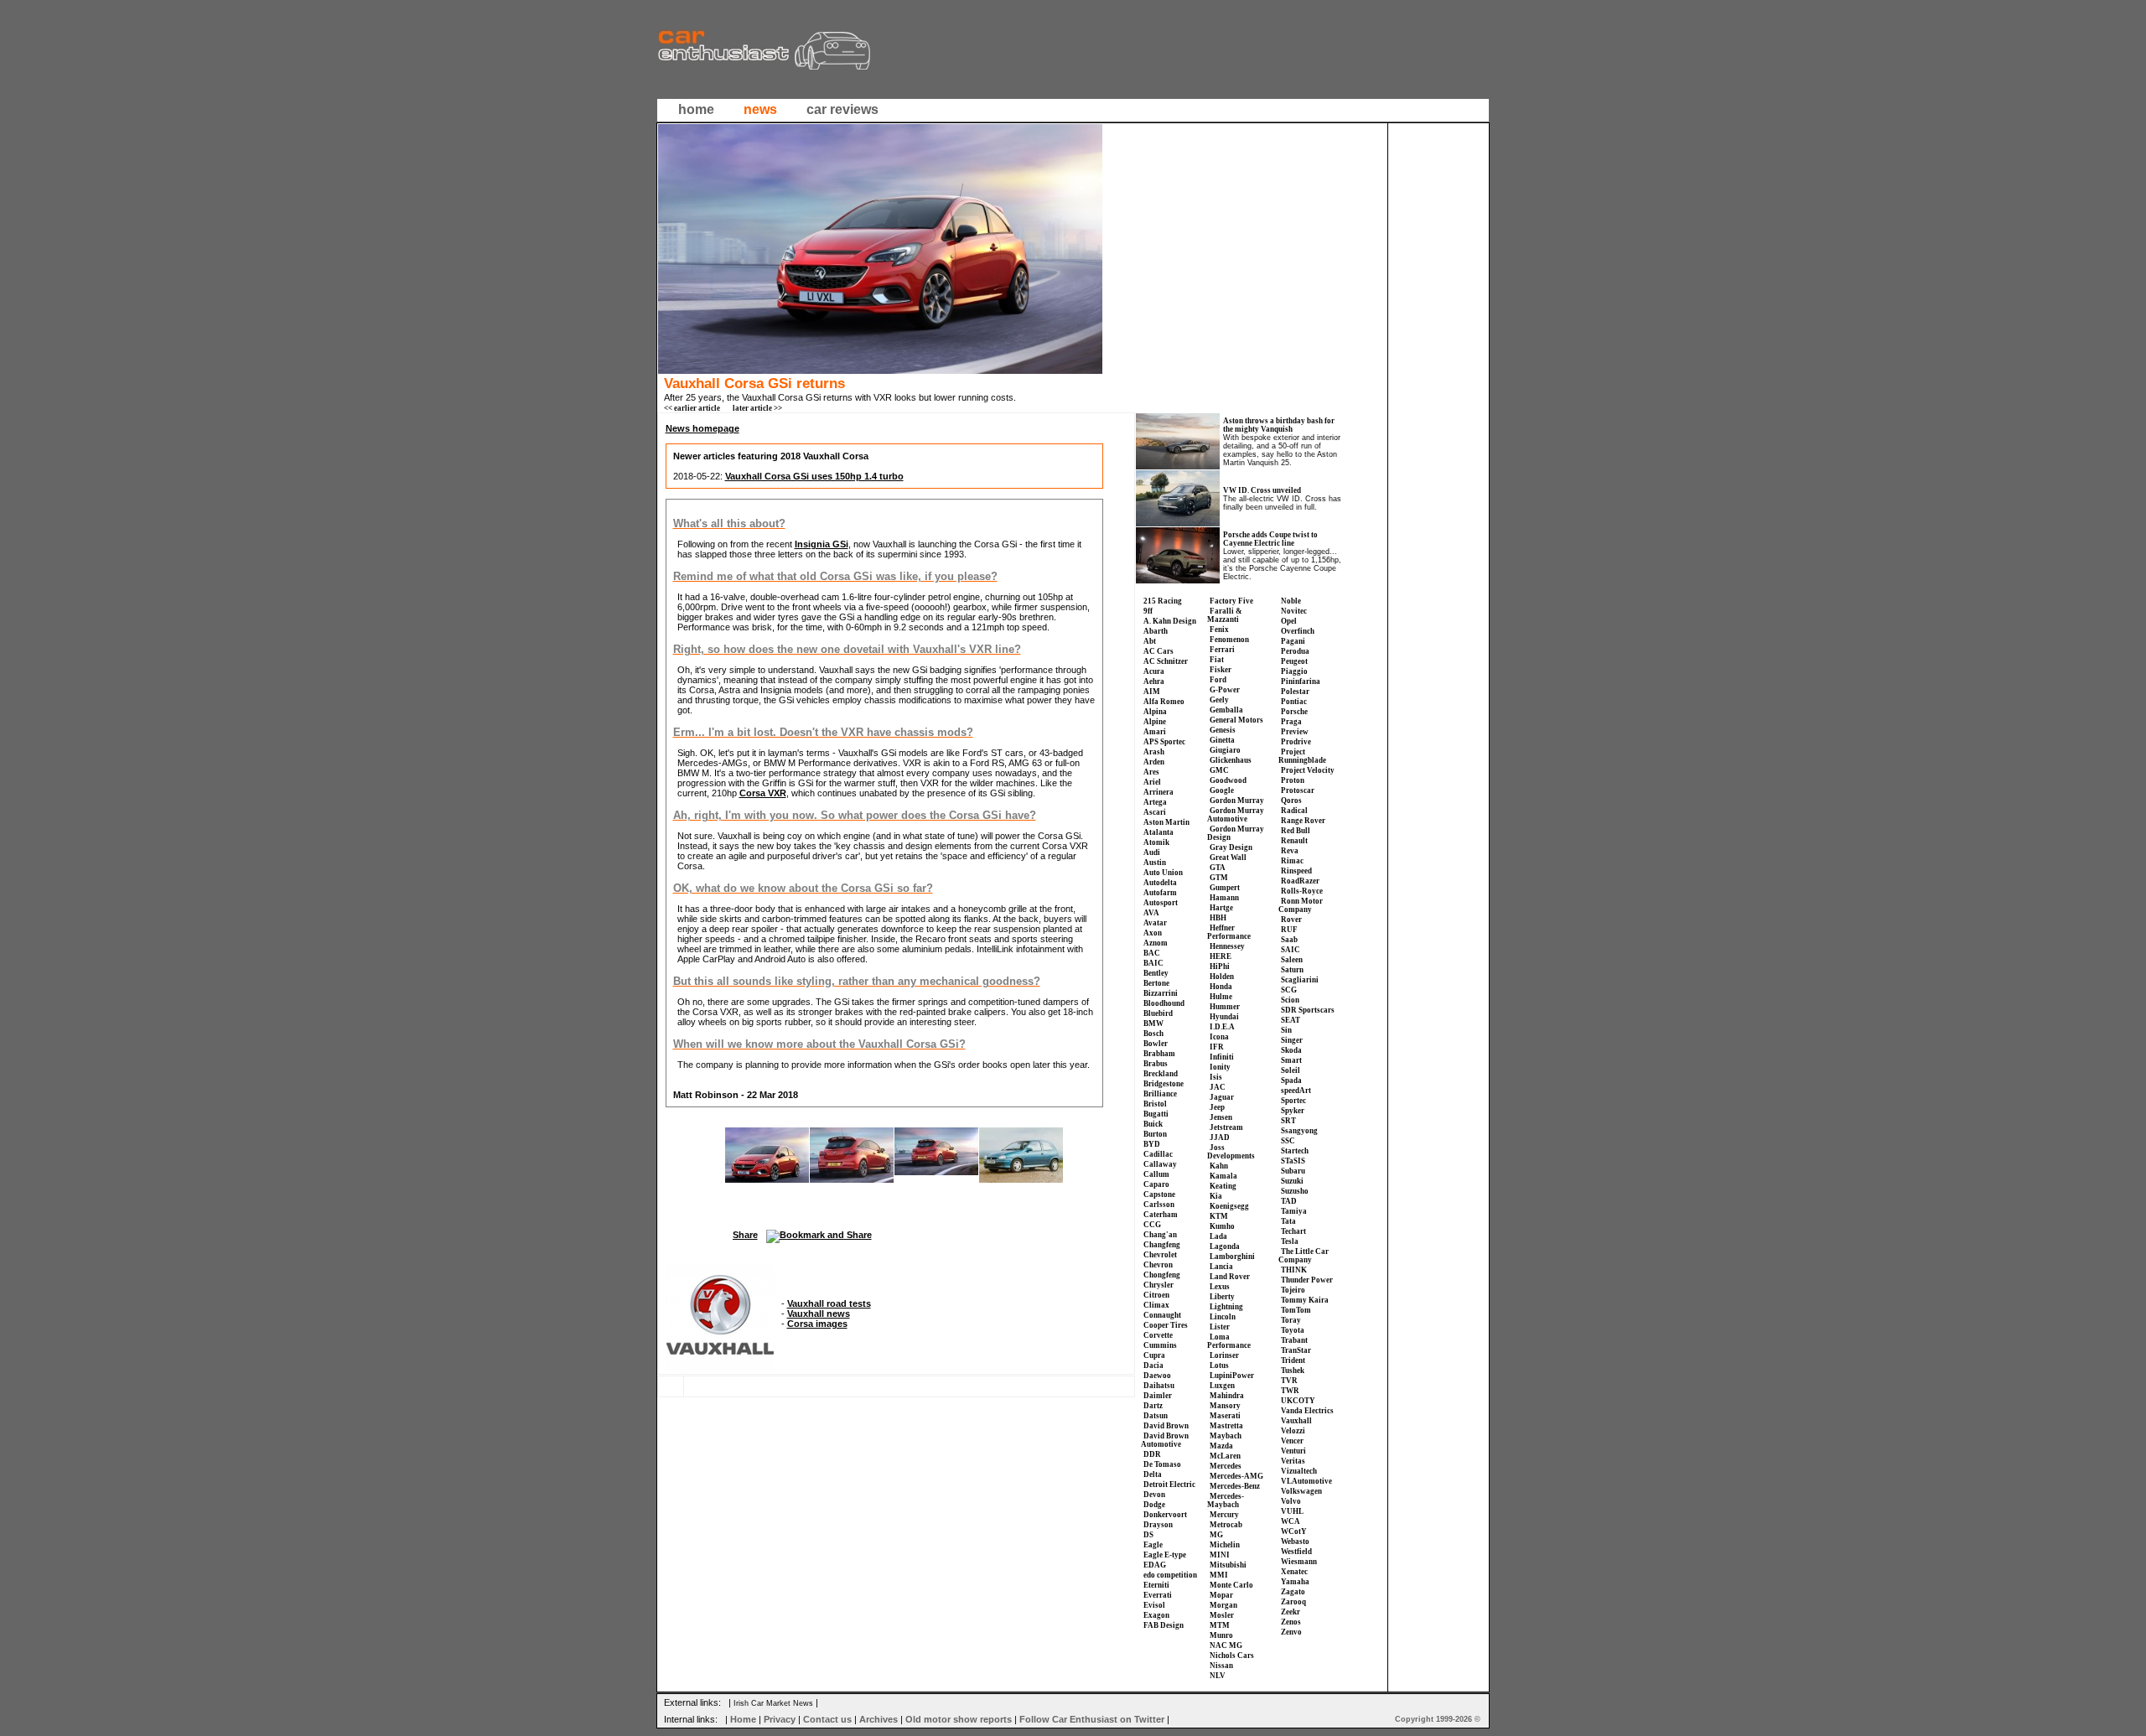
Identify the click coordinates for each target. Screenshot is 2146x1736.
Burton (1155, 1134)
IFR (1217, 1047)
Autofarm (1160, 893)
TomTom (1296, 1310)
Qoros (1291, 801)
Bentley (1156, 973)
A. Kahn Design (1170, 621)
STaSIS (1293, 1161)
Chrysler (1159, 1285)
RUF (1289, 930)
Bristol (1155, 1104)
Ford (1218, 680)
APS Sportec (1164, 742)
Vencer (1292, 1441)
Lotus (1219, 1365)
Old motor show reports (959, 1719)
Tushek (1293, 1371)
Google (1222, 790)
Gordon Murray (1237, 801)
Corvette (1158, 1335)
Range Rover (1303, 821)
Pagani (1293, 641)
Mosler (1222, 1615)
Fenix (1219, 630)
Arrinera (1159, 792)
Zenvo (1291, 1632)
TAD (1289, 1201)
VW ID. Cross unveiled (1262, 490)
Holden (1222, 977)
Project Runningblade (1302, 756)
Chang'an (1160, 1235)
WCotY (1294, 1531)
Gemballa (1226, 710)
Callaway (1160, 1164)
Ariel (1152, 782)
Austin (1155, 863)
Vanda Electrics (1307, 1411)
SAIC (1291, 950)
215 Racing (1163, 601)
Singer (1292, 1040)
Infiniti (1222, 1057)
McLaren (1225, 1456)
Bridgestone (1164, 1084)
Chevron (1158, 1265)
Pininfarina (1301, 681)
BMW (1153, 1023)
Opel (1289, 621)
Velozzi (1293, 1431)
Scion (1290, 1000)
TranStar (1296, 1350)
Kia (1216, 1196)
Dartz (1153, 1406)
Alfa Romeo (1164, 702)
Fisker (1221, 670)
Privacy (780, 1719)
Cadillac (1158, 1154)
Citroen (1156, 1295)
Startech (1295, 1151)
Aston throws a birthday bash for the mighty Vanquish (1279, 425)
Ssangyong (1299, 1131)
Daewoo (1157, 1376)
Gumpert (1225, 888)
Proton (1293, 780)
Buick (1153, 1124)
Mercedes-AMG (1236, 1476)
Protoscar (1298, 790)
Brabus (1156, 1064)
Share (745, 1235)
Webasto (1295, 1542)
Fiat (1217, 660)
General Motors (1236, 720)
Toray (1291, 1320)
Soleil (1291, 1070)
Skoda (1291, 1050)
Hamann (1224, 898)
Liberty (1222, 1297)
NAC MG (1226, 1645)
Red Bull (1296, 831)
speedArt (1296, 1091)
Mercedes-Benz (1235, 1486)
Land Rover (1230, 1277)
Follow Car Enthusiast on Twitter (1092, 1719)
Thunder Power (1307, 1280)
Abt (1150, 641)
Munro (1221, 1635)
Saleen (1292, 960)
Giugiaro (1225, 750)
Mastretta (1226, 1426)
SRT (1288, 1121)
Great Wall (1228, 858)
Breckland (1161, 1074)
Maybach (1226, 1436)
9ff (1148, 611)
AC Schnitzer (1166, 661)
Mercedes (1226, 1466)
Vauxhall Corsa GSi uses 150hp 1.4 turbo (814, 476)
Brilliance (1160, 1094)
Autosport (1161, 903)
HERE (1221, 956)
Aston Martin (1166, 822)
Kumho (1222, 1226)
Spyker (1293, 1111)
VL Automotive (1306, 1481)
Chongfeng (1162, 1275)
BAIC (1153, 963)
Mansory (1225, 1406)
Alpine (1155, 722)
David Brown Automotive (1165, 1440)
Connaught (1162, 1315)
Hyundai (1224, 1017)
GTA (1218, 868)
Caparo (1156, 1184)
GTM (1219, 878)
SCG (1289, 990)
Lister (1220, 1327)
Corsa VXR (763, 793)
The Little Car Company (1304, 1256)
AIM (1152, 692)
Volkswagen (1301, 1491)
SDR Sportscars (1308, 1010)
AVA (1151, 913)
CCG (1152, 1225)
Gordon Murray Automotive (1236, 815)
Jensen (1221, 1117)
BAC (1152, 953)
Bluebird (1158, 1013)
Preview (1295, 732)
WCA (1291, 1521)
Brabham (1159, 1054)
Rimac (1292, 861)
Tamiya (1294, 1211)
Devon (1154, 1495)
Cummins (1160, 1345)
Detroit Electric (1169, 1485)
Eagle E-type (1165, 1555)
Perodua (1295, 651)
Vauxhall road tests (829, 1303)
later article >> (757, 408)
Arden (1154, 762)
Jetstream (1226, 1127)
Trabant (1294, 1340)
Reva (1290, 851)
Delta (1153, 1474)
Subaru (1293, 1171)
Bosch (1153, 1034)
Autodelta (1160, 883)
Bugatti (1156, 1114)
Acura (1154, 671)
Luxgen (1222, 1386)
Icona (1219, 1037)
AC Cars (1159, 651)
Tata (1288, 1221)
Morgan (1223, 1605)
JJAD (1220, 1137)
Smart (1291, 1060)
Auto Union (1163, 873)
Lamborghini (1232, 1257)
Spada (1291, 1080)
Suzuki (1292, 1181)
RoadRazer (1300, 881)
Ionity (1220, 1067)
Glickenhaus (1231, 760)
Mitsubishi (1228, 1565)
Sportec (1293, 1101)
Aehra (1154, 681)
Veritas (1293, 1461)
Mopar (1221, 1595)
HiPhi (1220, 966)
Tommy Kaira (1305, 1300)
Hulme (1221, 997)
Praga (1291, 722)
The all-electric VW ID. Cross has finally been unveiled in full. (1282, 503)
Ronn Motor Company (1301, 905)
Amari (1155, 732)
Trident (1293, 1360)
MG (1216, 1535)
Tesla (1290, 1241)
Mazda (1221, 1446)
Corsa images (817, 1324)
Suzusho (1295, 1191)
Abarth (1156, 631)
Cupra (1154, 1355)
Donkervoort (1165, 1515)
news (760, 109)
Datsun (1156, 1416)
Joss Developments (1231, 1152)
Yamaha (1295, 1582)
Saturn (1292, 970)
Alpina (1155, 712)
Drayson (1158, 1525)
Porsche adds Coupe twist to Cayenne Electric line (1270, 539)
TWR (1290, 1391)
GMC (1219, 770)
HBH (1218, 918)
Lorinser (1224, 1355)
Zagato (1293, 1592)
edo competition (1170, 1575)
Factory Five (1231, 601)
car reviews (842, 109)
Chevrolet (1160, 1255)
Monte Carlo (1231, 1585)
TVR (1289, 1381)
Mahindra (1227, 1396)
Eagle (1153, 1545)
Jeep (1217, 1107)
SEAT (1291, 1020)
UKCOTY (1298, 1401)
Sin (1286, 1030)
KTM (1219, 1216)
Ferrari (1222, 650)
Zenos (1291, 1622)
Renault (1294, 841)
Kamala (1223, 1176)
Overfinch (1298, 631)
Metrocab (1226, 1525)
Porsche (1294, 712)
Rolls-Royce (1302, 891)
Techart (1293, 1231)
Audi (1152, 852)
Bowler (1156, 1044)
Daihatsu (1159, 1386)
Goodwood (1228, 780)
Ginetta (1222, 740)
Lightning (1226, 1307)
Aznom (1156, 943)
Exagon (1156, 1615)
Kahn (1219, 1166)
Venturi (1293, 1451)
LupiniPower (1232, 1376)
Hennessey (1227, 946)
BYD (1152, 1144)
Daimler (1158, 1396)
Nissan (1221, 1666)
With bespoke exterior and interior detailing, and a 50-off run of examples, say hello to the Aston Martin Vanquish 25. (1282, 450)
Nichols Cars (1232, 1656)
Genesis (1223, 730)
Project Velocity (1308, 770)
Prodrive (1296, 742)
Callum (1156, 1174)
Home (743, 1719)
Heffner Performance (1229, 932)
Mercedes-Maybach (1226, 1500)
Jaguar (1222, 1097)
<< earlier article (692, 408)
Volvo (1291, 1501)
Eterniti (1156, 1585)
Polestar (1295, 692)
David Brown (1166, 1426)
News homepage (702, 428)
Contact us (827, 1719)
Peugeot (1294, 661)
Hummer (1225, 1007)
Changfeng (1162, 1245)
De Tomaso (1162, 1464)
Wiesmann (1299, 1562)
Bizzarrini (1161, 993)
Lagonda (1225, 1246)
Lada (1218, 1236)
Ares (1151, 772)
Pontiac (1294, 702)
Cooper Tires (1166, 1325)
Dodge (1154, 1505)
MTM (1220, 1625)
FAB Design (1164, 1625)
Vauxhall (1296, 1421)
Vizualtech (1299, 1471)
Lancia (1221, 1267)
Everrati (1158, 1595)
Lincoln (1223, 1317)
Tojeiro (1293, 1290)
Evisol (1154, 1605)
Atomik (1156, 842)
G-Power (1225, 690)
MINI (1220, 1555)
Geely (1219, 700)
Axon (1153, 933)
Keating (1223, 1186)
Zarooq (1293, 1602)
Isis (1216, 1077)
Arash (1154, 752)
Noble (1291, 601)
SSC (1288, 1141)
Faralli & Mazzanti (1225, 615)
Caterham (1161, 1215)
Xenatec (1294, 1572)
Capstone (1159, 1194)
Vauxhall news (819, 1314)
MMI (1219, 1575)
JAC (1218, 1087)
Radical (1294, 811)
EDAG (1155, 1565)
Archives (879, 1719)
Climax (1156, 1305)
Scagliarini (1300, 980)
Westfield (1296, 1552)
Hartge (1221, 908)
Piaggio (1294, 671)
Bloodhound (1164, 1003)
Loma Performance (1229, 1341)
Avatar (1155, 923)
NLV (1218, 1676)
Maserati (1225, 1416)
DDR (1152, 1454)
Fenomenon (1229, 640)
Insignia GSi (822, 544)
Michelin (1225, 1545)
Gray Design (1231, 847)
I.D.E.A (1222, 1027)
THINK (1294, 1270)
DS (1148, 1535)
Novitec (1294, 611)
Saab (1289, 940)
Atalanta (1159, 832)
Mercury (1224, 1515)
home (696, 109)
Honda (1221, 987)
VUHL (1292, 1511)
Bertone (1156, 983)
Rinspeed (1296, 871)
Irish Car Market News (773, 1703)
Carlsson (1159, 1205)
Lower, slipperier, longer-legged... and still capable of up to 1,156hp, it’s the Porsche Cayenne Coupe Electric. (1282, 564)
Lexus (1220, 1287)
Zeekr (1291, 1612)
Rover (1291, 920)
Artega (1155, 802)
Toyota (1293, 1330)
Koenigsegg (1229, 1206)
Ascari (1155, 812)
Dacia (1153, 1365)
